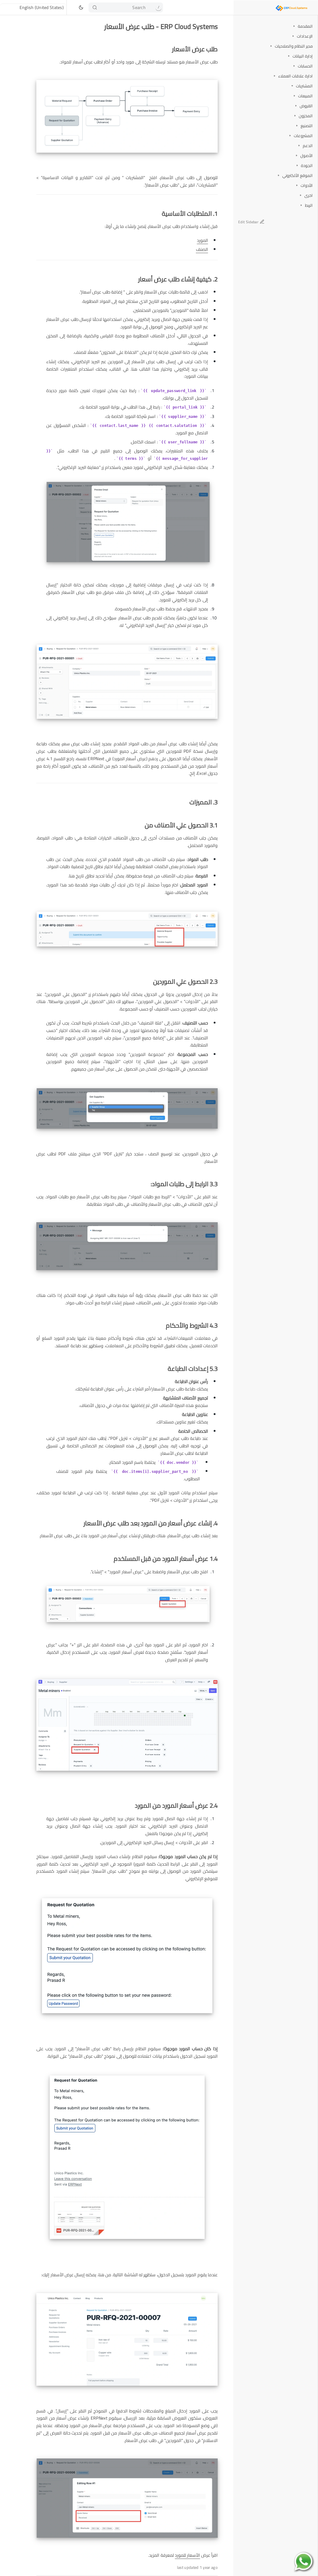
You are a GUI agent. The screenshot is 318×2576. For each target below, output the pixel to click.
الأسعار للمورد (187, 2555)
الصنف (202, 249)
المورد (202, 240)
